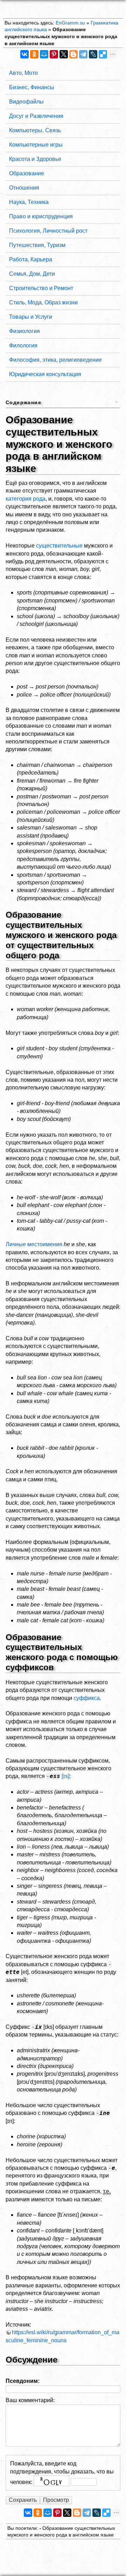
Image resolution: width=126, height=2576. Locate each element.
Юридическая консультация (45, 374)
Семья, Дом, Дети (32, 274)
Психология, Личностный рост (48, 231)
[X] (64, 54)
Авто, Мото (23, 73)
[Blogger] (73, 54)
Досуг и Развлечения (36, 116)
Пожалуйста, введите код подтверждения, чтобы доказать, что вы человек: (62, 2472)
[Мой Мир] (44, 54)
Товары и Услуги (31, 317)
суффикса (87, 1698)
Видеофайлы (26, 102)
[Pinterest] (54, 54)
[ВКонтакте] (24, 54)
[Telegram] (83, 54)
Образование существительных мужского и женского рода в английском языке (61, 36)
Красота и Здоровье (35, 159)
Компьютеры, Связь (35, 130)
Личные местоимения (34, 1244)
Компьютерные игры (36, 145)
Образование (27, 173)
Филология (23, 345)
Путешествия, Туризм (37, 245)
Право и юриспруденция (41, 216)
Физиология (24, 331)
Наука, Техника (29, 202)
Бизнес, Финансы (32, 87)
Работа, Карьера (31, 259)
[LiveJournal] (93, 54)
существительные (59, 546)
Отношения (24, 188)
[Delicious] (103, 54)
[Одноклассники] (34, 54)
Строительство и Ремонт (41, 288)
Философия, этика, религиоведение (55, 360)
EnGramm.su (70, 23)
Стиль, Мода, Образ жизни (43, 302)
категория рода (26, 499)
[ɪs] (65, 1776)
